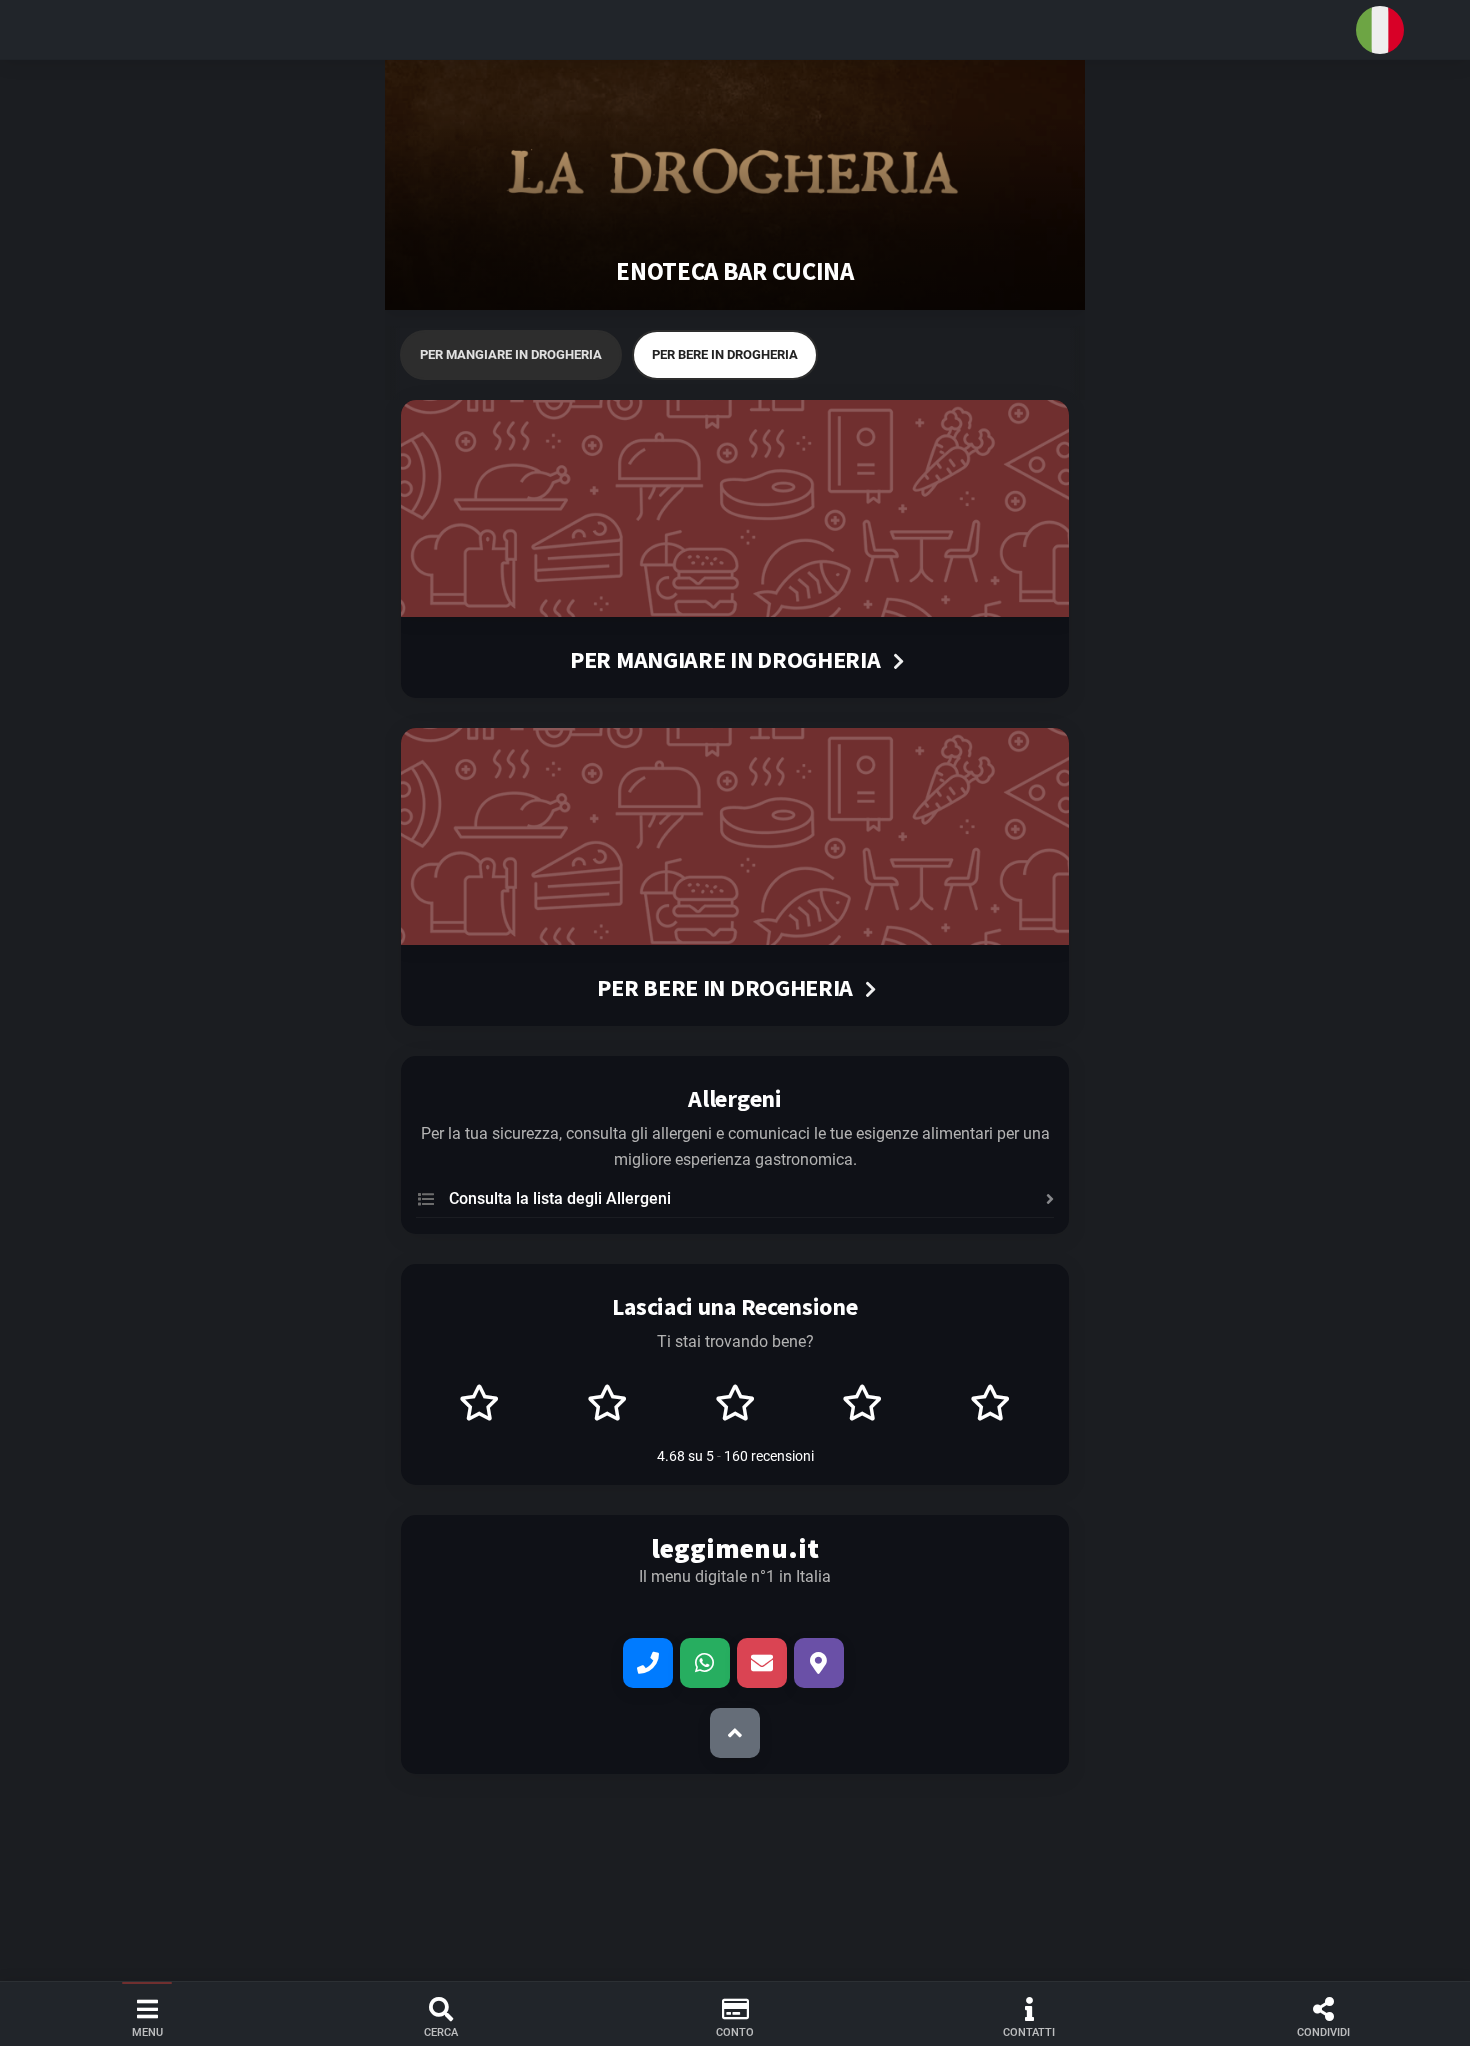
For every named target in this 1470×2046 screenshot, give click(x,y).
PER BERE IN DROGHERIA (725, 354)
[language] (1380, 30)
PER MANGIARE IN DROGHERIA (511, 354)
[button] (735, 30)
